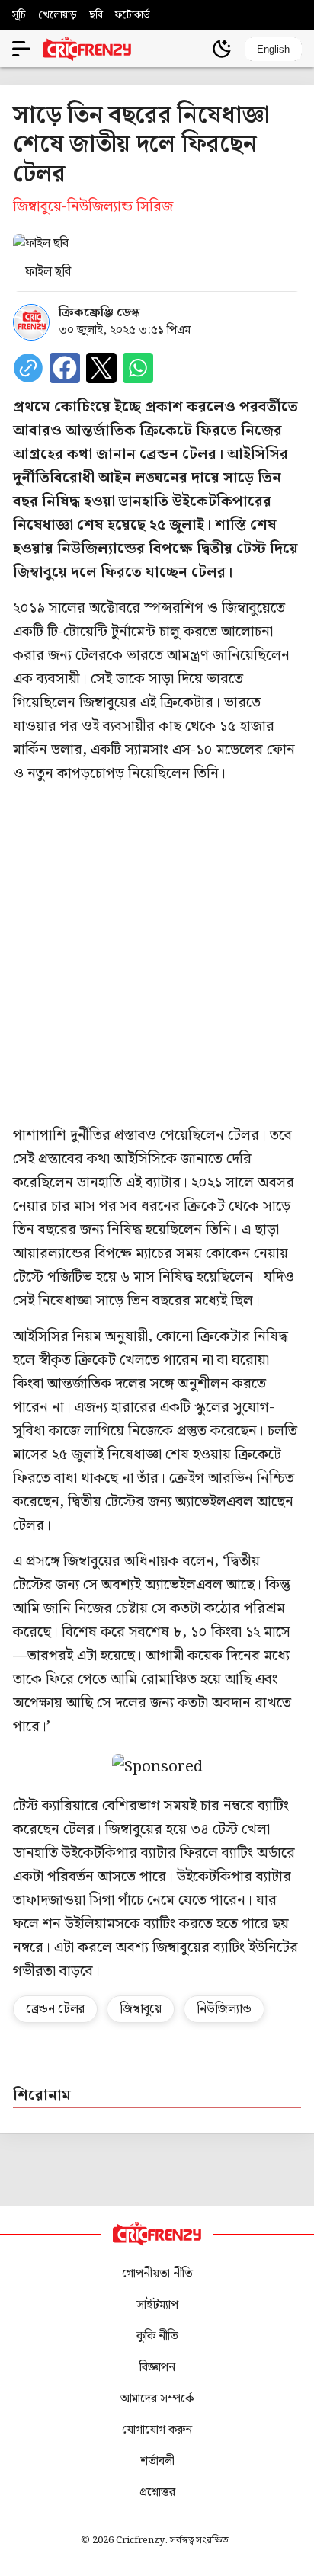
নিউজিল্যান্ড (224, 2009)
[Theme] (222, 49)
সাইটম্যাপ (157, 2305)
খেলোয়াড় (58, 15)
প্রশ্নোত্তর (157, 2493)
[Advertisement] (157, 955)
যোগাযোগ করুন (157, 2430)
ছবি (96, 15)
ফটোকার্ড (133, 15)
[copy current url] (28, 368)
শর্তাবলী (157, 2461)
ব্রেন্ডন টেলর (55, 2009)
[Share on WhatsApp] (138, 368)
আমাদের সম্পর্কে (157, 2399)
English (273, 49)
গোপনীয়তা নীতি (157, 2274)
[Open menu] (21, 49)
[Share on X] (101, 368)
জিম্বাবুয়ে (141, 2009)
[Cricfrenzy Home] (87, 49)
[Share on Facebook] (65, 368)
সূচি (19, 15)
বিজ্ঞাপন (157, 2368)
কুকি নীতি (157, 2336)
